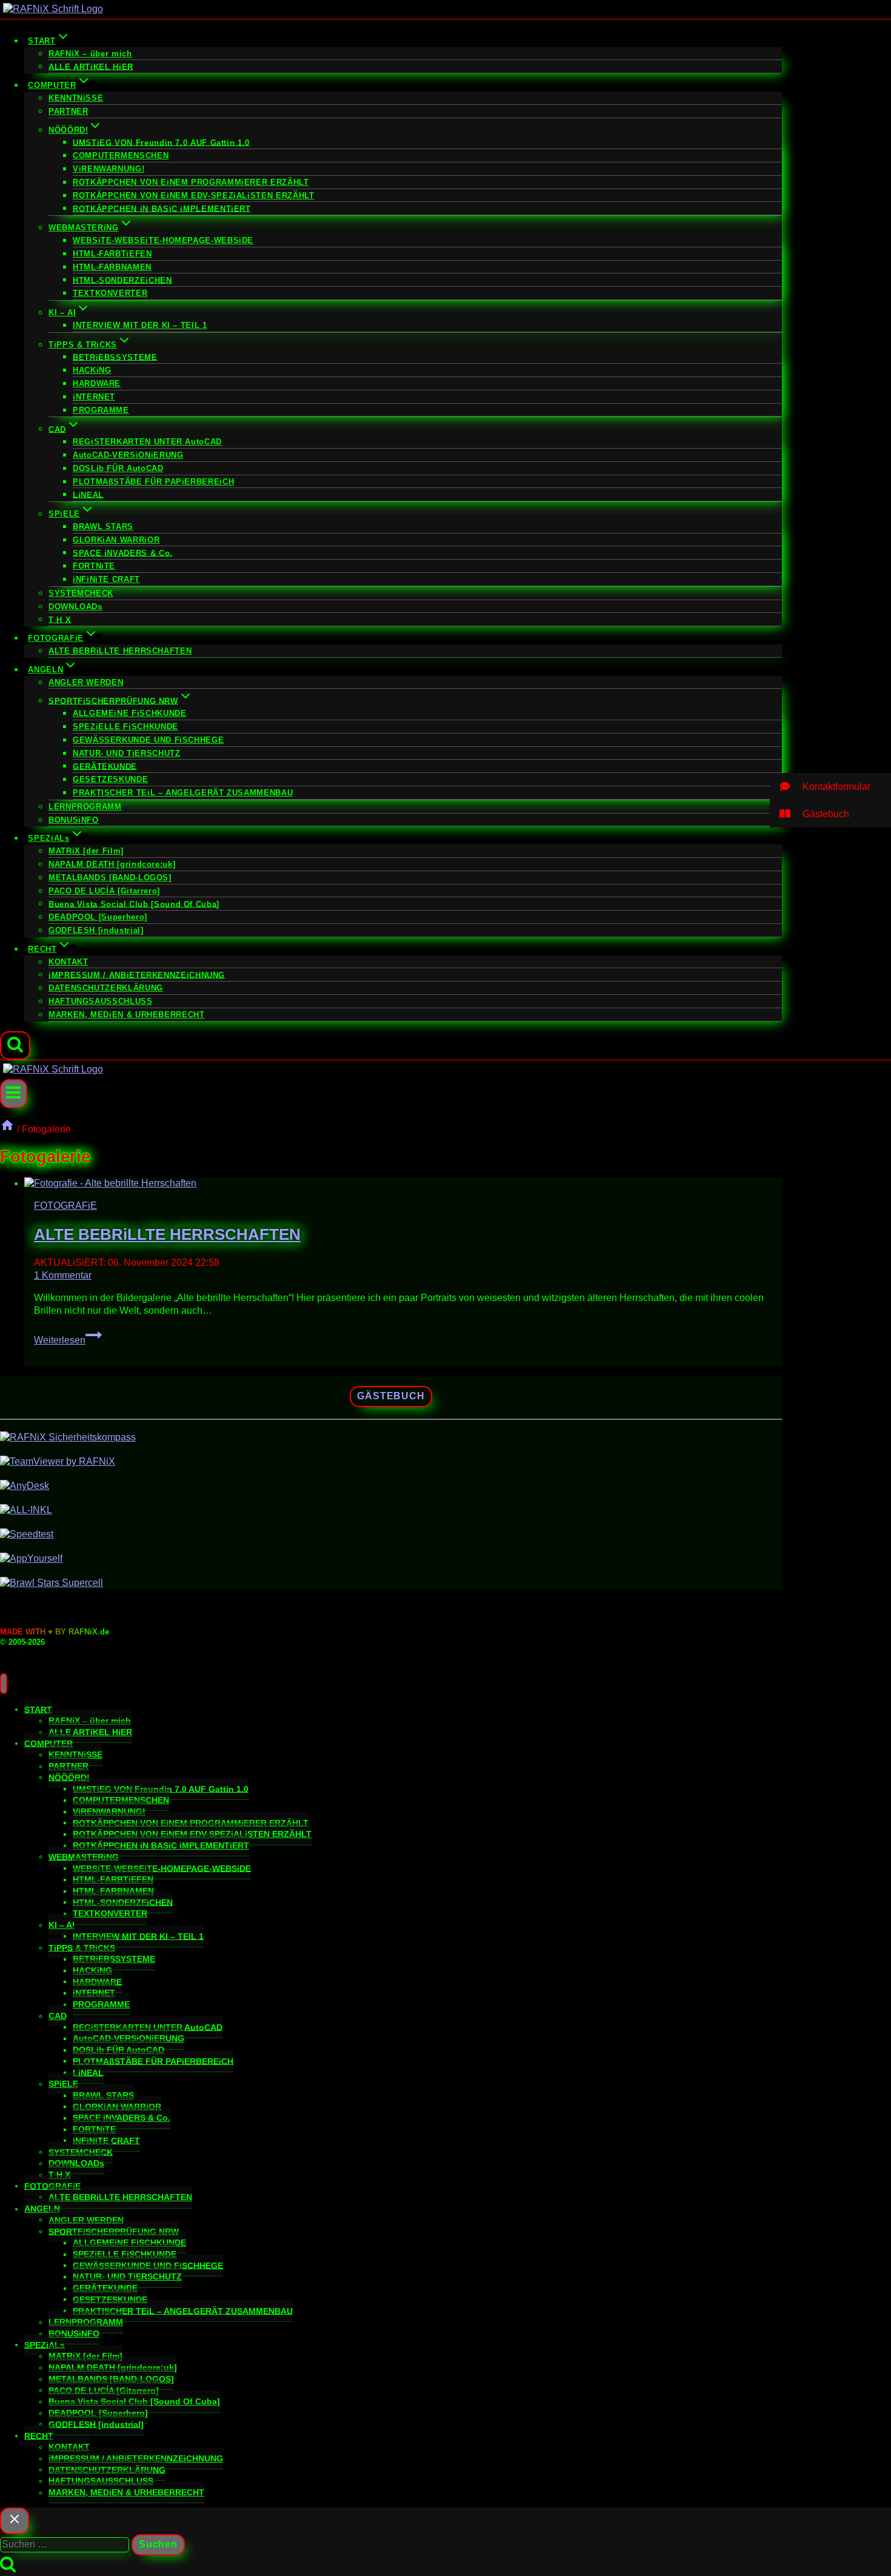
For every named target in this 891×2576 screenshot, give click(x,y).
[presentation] (403, 1184)
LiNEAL (88, 494)
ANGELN (42, 2209)
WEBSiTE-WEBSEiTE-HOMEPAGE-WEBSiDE (163, 240)
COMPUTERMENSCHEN (121, 156)
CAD (58, 2016)
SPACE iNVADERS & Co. (123, 553)
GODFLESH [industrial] (96, 930)
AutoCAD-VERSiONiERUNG (128, 455)
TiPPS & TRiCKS (82, 1947)
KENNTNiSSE (76, 98)
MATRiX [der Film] (86, 851)
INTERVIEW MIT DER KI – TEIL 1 (140, 325)
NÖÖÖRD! (69, 1777)
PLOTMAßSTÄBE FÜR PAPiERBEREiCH (153, 482)
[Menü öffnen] (14, 1093)
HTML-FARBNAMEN (112, 267)
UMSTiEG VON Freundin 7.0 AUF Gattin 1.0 (161, 142)
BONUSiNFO (74, 820)
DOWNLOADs (75, 607)
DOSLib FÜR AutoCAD (118, 468)
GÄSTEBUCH (391, 1396)
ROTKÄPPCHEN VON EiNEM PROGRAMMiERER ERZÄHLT (191, 182)
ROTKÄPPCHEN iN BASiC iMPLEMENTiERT (162, 208)
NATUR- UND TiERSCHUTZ (126, 753)
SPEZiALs (45, 2344)
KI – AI (62, 1925)
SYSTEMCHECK (81, 593)
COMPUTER (48, 1743)
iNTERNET (94, 397)
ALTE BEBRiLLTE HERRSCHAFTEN (120, 651)
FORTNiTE (94, 566)
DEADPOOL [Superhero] (98, 917)
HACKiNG (92, 370)
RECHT (39, 2435)
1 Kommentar (63, 1275)
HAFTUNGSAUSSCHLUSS (101, 1001)
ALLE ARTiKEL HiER (91, 66)
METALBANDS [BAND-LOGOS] (110, 878)
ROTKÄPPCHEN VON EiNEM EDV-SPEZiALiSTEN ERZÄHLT (193, 196)
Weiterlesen (68, 1340)
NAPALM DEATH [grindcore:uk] (112, 864)
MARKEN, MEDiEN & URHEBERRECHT (127, 1015)
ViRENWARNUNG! (108, 169)
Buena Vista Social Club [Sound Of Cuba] (134, 904)
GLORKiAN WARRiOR (116, 540)
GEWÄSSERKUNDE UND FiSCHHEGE (148, 740)
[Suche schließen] (15, 2521)
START (38, 1709)
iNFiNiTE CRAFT (106, 579)
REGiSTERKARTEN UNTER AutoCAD (147, 442)
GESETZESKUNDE (110, 779)
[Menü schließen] (4, 1684)
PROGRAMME (101, 410)
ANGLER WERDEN (86, 682)
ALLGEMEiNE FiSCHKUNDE (129, 713)
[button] (830, 787)
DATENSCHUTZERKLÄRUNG (106, 988)
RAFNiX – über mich (90, 54)
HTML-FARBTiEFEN (112, 254)
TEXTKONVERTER (110, 293)
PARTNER (68, 111)
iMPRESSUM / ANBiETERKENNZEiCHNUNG (137, 975)
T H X (60, 619)
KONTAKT (68, 962)
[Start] (7, 1129)
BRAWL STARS (103, 527)
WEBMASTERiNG (84, 1856)
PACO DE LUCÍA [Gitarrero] (104, 891)
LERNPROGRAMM (85, 807)
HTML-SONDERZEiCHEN (122, 280)
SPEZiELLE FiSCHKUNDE (125, 727)
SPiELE (63, 2084)
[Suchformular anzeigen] (15, 1046)
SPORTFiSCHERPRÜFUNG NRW (114, 2231)
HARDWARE (97, 383)
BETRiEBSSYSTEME (115, 357)
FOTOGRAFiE (65, 1206)
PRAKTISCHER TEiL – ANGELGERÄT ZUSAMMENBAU (183, 793)
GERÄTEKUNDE (105, 766)
